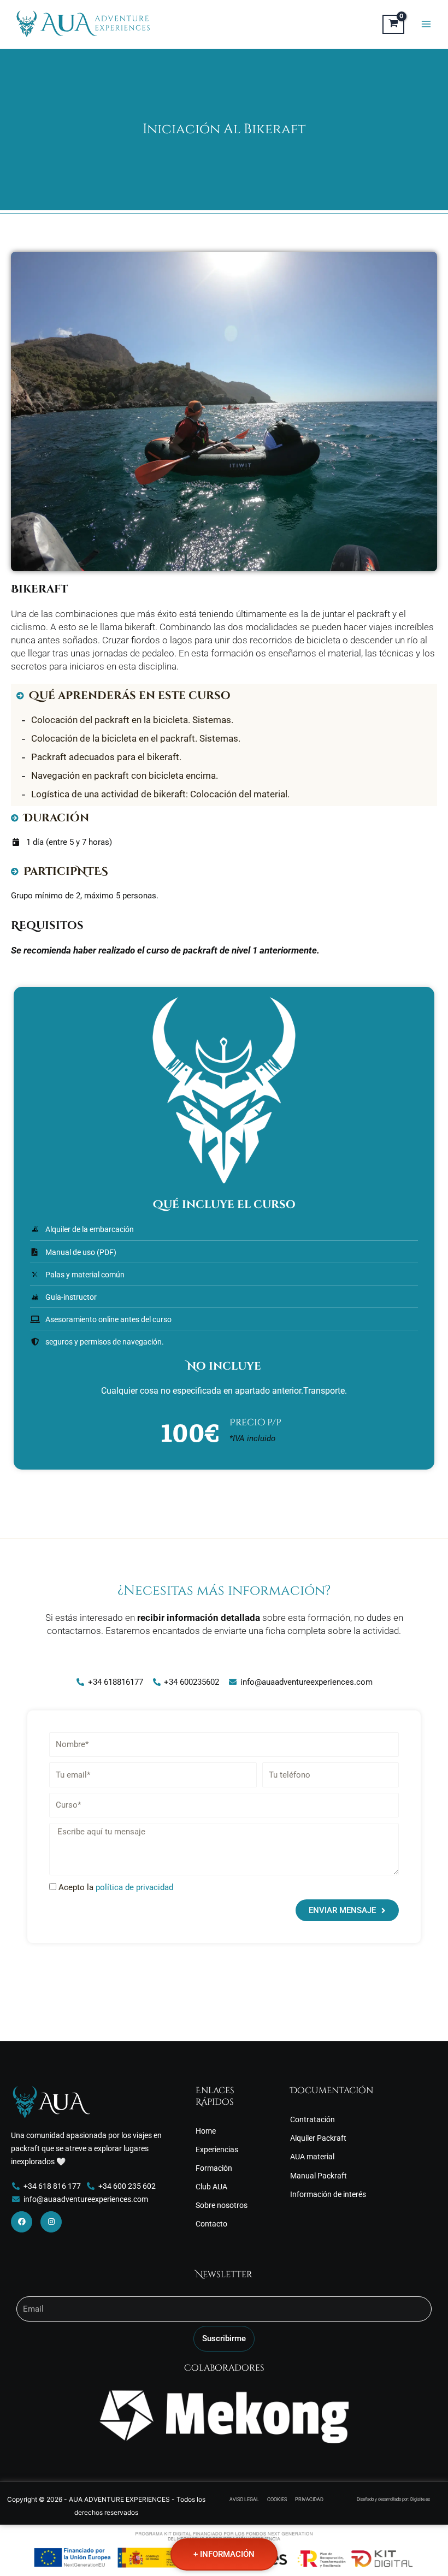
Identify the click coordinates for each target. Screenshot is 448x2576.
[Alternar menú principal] (426, 24)
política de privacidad (134, 1887)
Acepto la (116, 1887)
